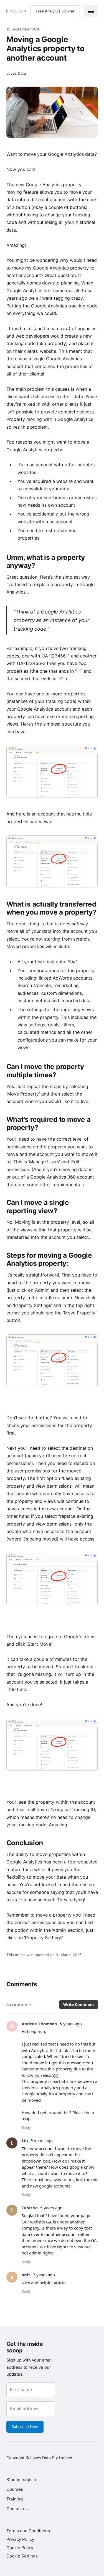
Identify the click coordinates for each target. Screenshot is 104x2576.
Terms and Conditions (28, 2531)
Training (15, 2499)
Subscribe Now (25, 2427)
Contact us (17, 2509)
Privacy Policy (20, 2539)
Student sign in (21, 2480)
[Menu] (91, 11)
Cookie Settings (22, 2556)
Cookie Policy (20, 2548)
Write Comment (79, 2004)
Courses (15, 2489)
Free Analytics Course (55, 11)
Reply (26, 2127)
